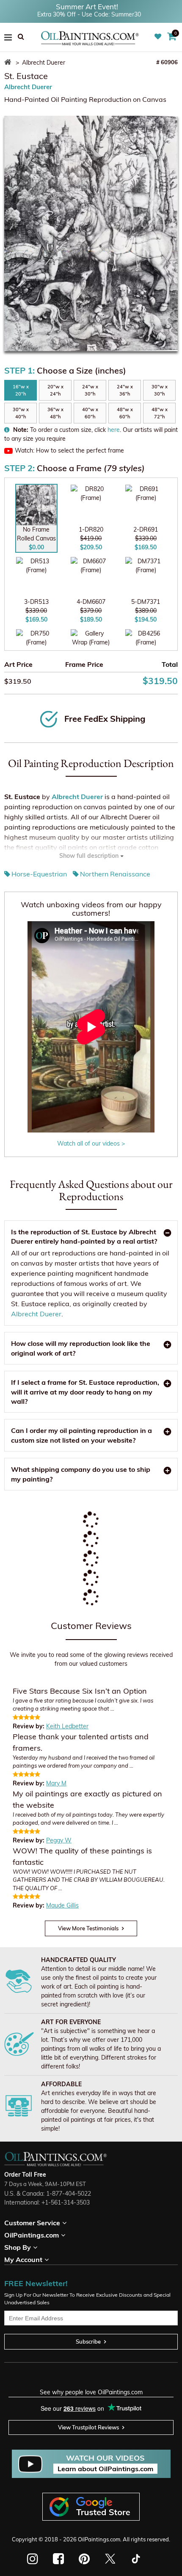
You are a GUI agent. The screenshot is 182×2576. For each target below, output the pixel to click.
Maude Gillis (62, 1905)
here (114, 430)
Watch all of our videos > (91, 1143)
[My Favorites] (159, 37)
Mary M (56, 1783)
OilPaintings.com (99, 2539)
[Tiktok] (135, 2559)
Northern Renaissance (115, 874)
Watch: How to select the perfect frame (69, 450)
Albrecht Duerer (28, 87)
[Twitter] (110, 2559)
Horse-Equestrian (39, 874)
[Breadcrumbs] (9, 63)
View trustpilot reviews (88, 2427)
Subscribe (88, 2341)
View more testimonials (88, 1928)
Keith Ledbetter (67, 1726)
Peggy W (59, 1840)
